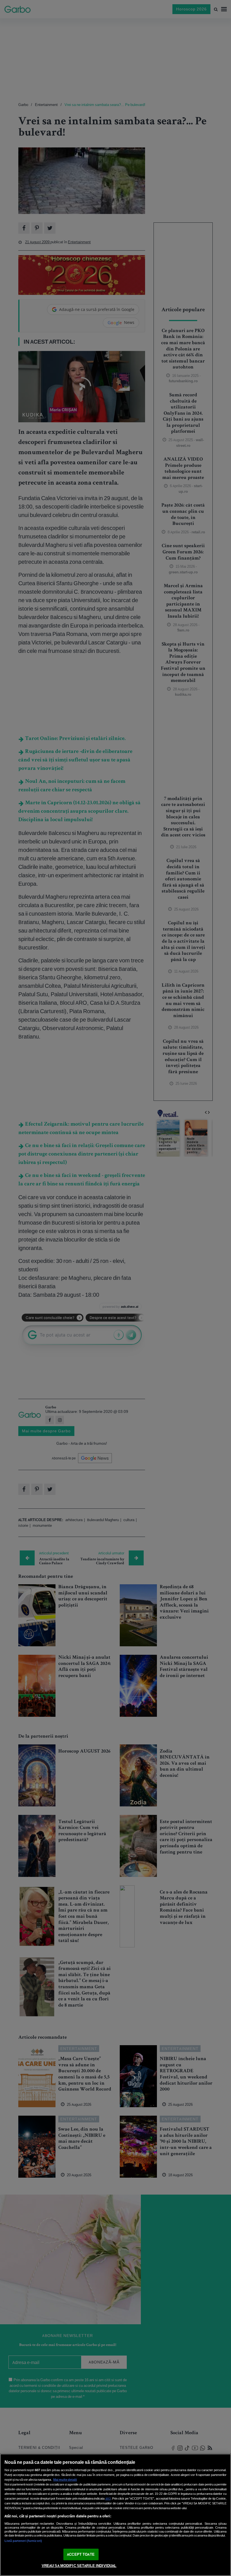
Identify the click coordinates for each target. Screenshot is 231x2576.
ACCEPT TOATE (81, 2554)
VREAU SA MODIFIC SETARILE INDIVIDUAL (79, 2566)
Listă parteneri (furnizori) (23, 2541)
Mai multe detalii (65, 2480)
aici (108, 2498)
